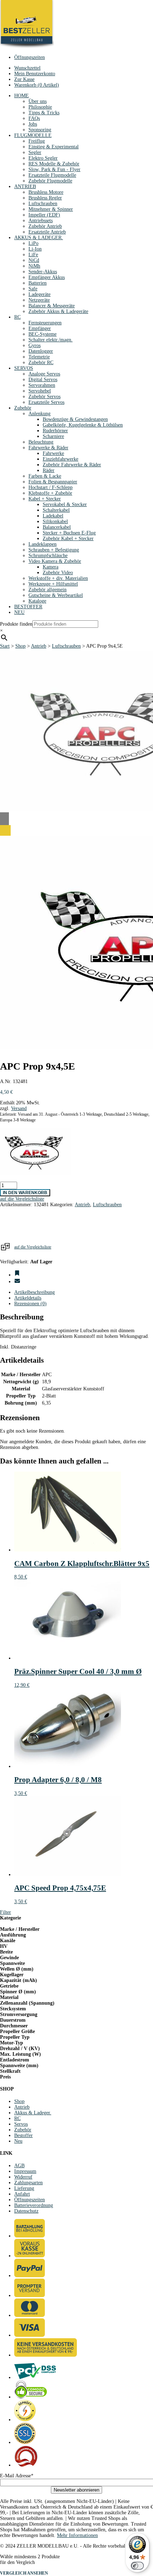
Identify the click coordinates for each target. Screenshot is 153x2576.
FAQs (34, 118)
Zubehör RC (41, 362)
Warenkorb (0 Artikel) (37, 85)
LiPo (33, 243)
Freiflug (37, 141)
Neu (18, 2141)
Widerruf (23, 2177)
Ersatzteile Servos (46, 402)
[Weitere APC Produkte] (36, 1174)
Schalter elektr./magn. (51, 340)
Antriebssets (41, 221)
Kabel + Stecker (45, 499)
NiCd (34, 260)
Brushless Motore (46, 192)
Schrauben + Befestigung (54, 550)
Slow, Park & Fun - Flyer (54, 169)
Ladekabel (53, 516)
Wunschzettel (27, 68)
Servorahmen (42, 385)
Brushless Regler (45, 198)
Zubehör (23, 408)
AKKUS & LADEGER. (39, 238)
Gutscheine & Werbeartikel (56, 595)
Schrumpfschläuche (48, 556)
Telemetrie (39, 357)
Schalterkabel (56, 510)
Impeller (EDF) (44, 215)
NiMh (34, 266)
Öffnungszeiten (30, 57)
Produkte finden (16, 624)
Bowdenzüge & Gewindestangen (75, 419)
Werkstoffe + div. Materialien (58, 578)
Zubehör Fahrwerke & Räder (72, 465)
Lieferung (24, 2188)
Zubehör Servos (44, 397)
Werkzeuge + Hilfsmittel (53, 584)
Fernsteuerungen (45, 323)
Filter (6, 1912)
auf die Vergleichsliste (33, 1247)
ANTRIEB (25, 186)
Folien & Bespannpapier (53, 482)
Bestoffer (23, 2135)
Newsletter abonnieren (76, 2490)
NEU (19, 612)
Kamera (51, 567)
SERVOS (24, 368)
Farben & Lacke (45, 476)
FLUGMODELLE (33, 135)
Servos (21, 2124)
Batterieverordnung (34, 2205)
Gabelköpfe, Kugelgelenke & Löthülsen (83, 425)
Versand (19, 1108)
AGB (19, 2166)
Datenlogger (41, 351)
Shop (20, 646)
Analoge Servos (44, 374)
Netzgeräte (39, 300)
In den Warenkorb (25, 1193)
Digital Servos (43, 380)
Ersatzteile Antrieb (47, 232)
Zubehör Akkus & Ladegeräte (58, 311)
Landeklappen (43, 544)
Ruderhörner (55, 431)
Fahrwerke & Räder (48, 448)
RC (17, 317)
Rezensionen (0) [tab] (30, 1304)
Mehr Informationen (77, 2535)
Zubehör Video (58, 573)
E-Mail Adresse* (17, 2476)
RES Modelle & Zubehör (54, 164)
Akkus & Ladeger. (33, 2113)
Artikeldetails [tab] (28, 1298)
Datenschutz (26, 2211)
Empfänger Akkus (47, 277)
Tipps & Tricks (44, 113)
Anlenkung (39, 414)
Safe (33, 289)
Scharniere (53, 436)
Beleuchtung (41, 442)
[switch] (137, 2566)
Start (5, 646)
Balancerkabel (57, 527)
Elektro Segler (43, 158)
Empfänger (40, 328)
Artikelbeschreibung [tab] (35, 1292)
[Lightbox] (76, 830)
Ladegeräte (39, 294)
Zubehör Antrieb (45, 226)
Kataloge (37, 601)
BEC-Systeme (43, 334)
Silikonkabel (55, 521)
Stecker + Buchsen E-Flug (69, 533)
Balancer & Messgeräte (52, 306)
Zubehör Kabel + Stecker (68, 539)
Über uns (38, 101)
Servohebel (40, 391)
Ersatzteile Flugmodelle (52, 175)
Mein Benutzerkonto (35, 74)
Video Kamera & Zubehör (55, 561)
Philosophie (40, 107)
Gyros (35, 345)
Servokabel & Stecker (65, 504)
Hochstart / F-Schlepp (51, 487)
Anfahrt (22, 2194)
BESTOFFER (28, 607)
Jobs (33, 124)
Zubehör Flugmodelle (50, 181)
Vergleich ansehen (24, 2573)
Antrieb (39, 646)
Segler (35, 152)
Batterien (38, 283)
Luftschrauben (43, 204)
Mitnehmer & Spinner (51, 209)
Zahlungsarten (28, 2183)
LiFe (33, 255)
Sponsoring (40, 130)
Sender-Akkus (43, 272)
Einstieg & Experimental (54, 147)
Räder (49, 470)
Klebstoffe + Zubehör (50, 493)
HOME (22, 96)
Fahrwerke (53, 453)
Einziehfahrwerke (60, 459)
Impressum (25, 2171)
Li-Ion (35, 249)
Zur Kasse (24, 79)
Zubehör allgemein (48, 590)
